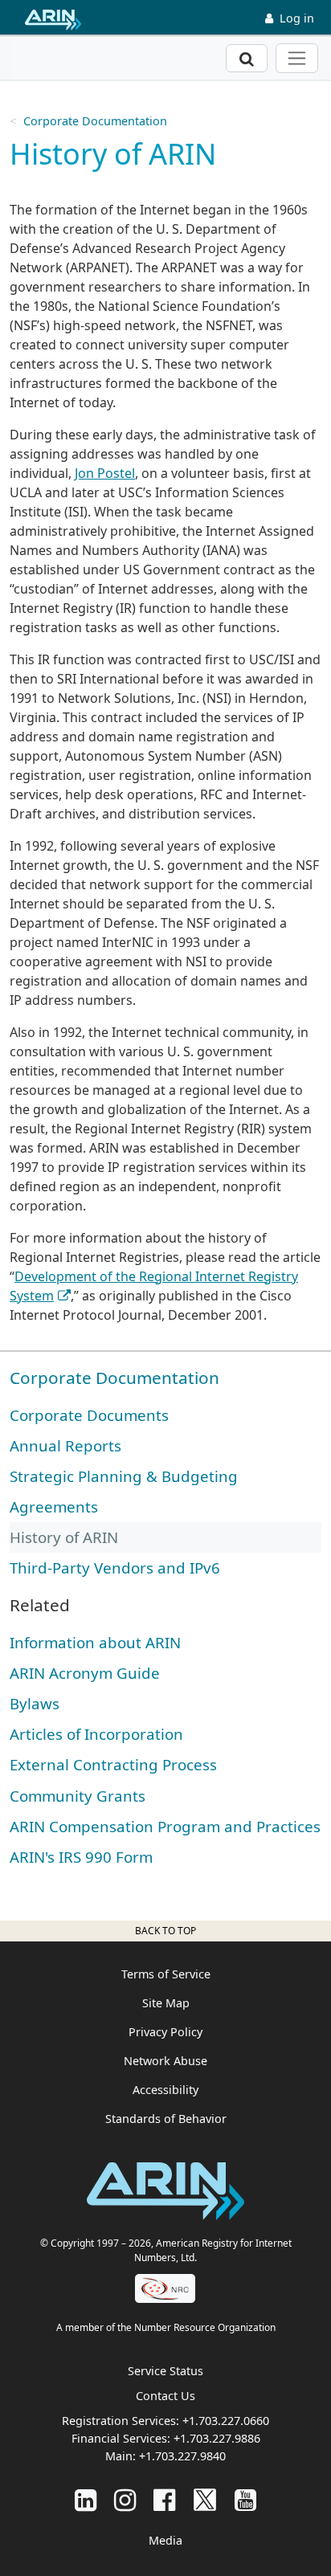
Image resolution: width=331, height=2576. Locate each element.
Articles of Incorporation (96, 1734)
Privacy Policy (165, 2032)
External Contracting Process (113, 1764)
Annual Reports (65, 1445)
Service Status (165, 2371)
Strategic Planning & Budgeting (124, 1476)
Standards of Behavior (166, 2119)
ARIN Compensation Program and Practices (165, 1826)
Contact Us (165, 2396)
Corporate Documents (89, 1415)
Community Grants (78, 1796)
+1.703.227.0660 (226, 2421)
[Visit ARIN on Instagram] (125, 2499)
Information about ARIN (95, 1642)
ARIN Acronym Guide (85, 1673)
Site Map (166, 2003)
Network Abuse (165, 2061)
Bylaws (35, 1703)
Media (165, 2540)
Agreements (54, 1506)
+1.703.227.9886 (217, 2438)
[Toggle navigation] (297, 58)
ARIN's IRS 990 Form (81, 1857)
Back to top (165, 1931)
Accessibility (165, 2090)
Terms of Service (166, 1974)
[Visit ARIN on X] (205, 2499)
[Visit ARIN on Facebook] (164, 2499)
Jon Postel (105, 473)
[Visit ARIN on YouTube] (245, 2499)
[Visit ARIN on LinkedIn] (86, 2499)
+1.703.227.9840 (182, 2456)
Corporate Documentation (95, 121)
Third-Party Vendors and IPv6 (115, 1568)
